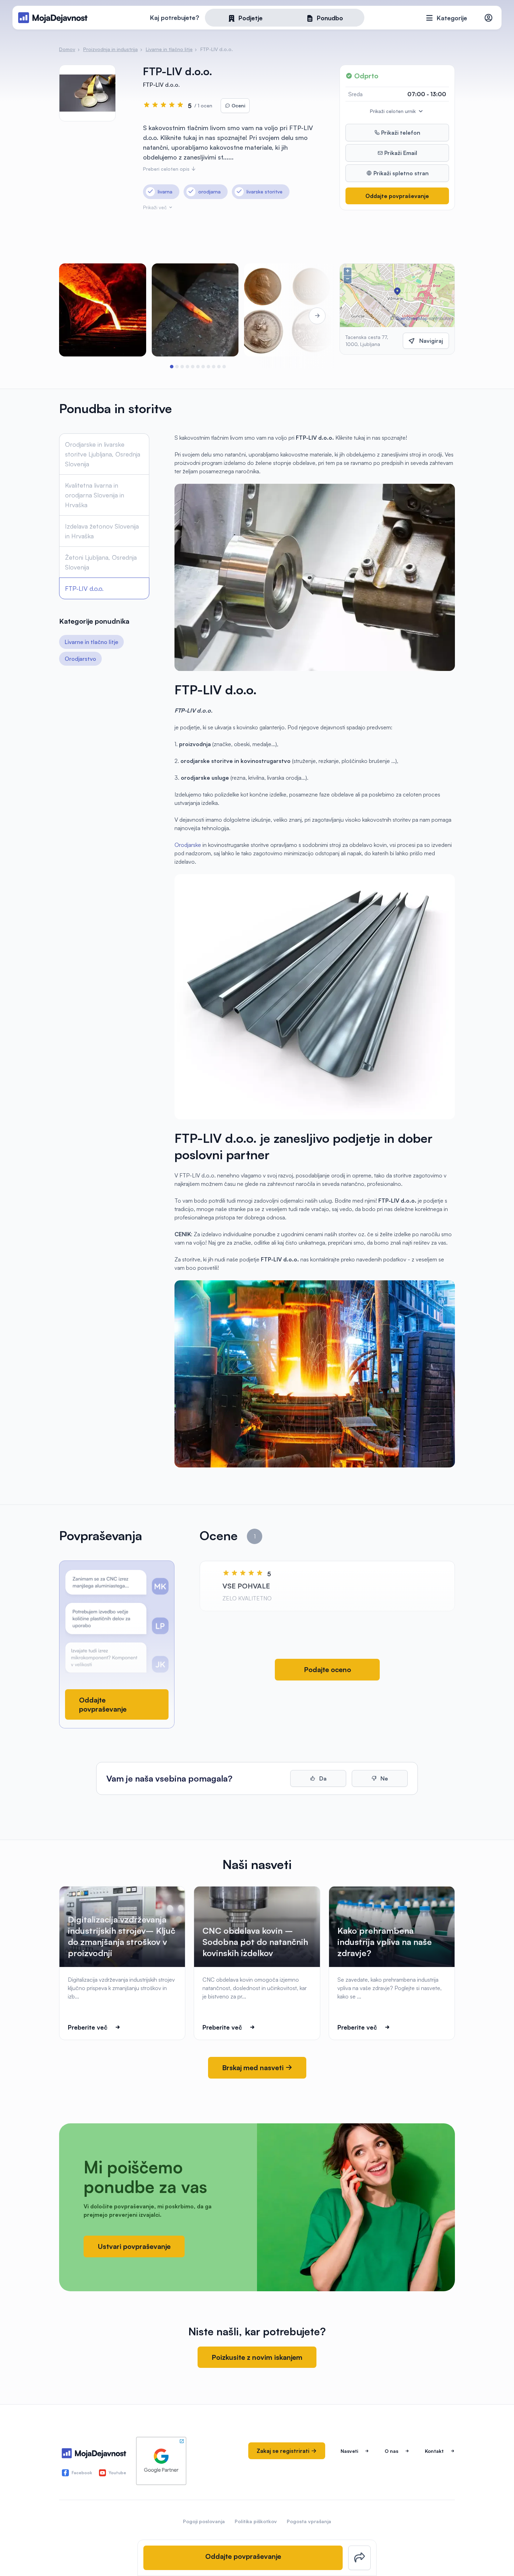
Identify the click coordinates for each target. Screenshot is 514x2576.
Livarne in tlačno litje (91, 642)
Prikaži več (156, 207)
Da (322, 1778)
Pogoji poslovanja (204, 2521)
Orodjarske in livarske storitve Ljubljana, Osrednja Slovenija (103, 454)
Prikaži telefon (400, 133)
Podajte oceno (327, 1669)
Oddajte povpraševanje (397, 196)
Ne (384, 1778)
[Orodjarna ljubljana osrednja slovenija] (103, 310)
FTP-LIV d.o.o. (84, 588)
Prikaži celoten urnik (394, 111)
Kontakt (434, 2451)
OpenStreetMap (411, 318)
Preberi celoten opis (167, 169)
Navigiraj (431, 341)
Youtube (117, 2473)
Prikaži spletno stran (400, 173)
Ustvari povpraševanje (134, 2246)
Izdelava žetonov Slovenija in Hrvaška (102, 531)
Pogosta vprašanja (309, 2521)
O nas (391, 2451)
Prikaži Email (400, 153)
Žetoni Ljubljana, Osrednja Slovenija (101, 562)
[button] (172, 367)
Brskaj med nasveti (254, 2068)
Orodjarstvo (80, 659)
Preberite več (88, 2027)
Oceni (238, 105)
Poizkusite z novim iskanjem (257, 2357)
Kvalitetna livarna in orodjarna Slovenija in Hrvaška (95, 495)
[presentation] (79, 316)
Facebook (82, 2473)
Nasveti (349, 2451)
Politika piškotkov (256, 2521)
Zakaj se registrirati (284, 2451)
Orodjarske (188, 845)
